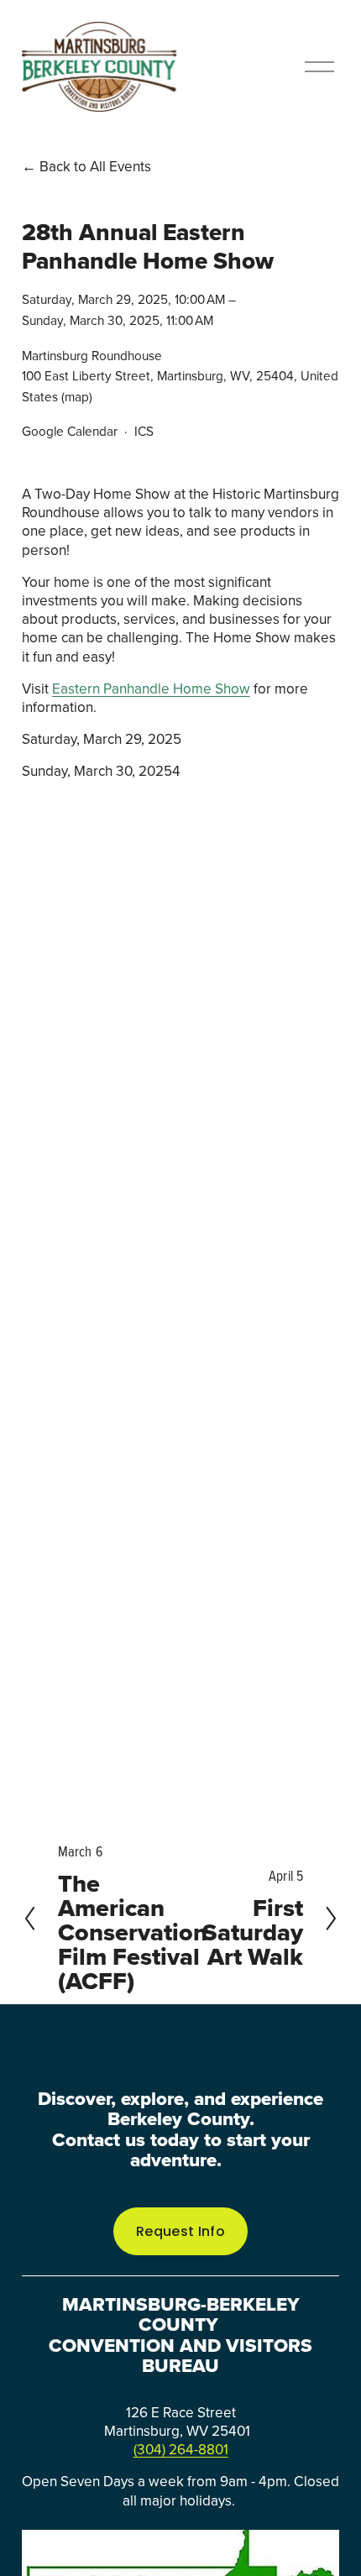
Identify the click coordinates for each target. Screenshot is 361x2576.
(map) (77, 396)
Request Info (180, 2231)
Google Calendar (70, 431)
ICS (144, 431)
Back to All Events (95, 166)
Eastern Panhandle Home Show (151, 689)
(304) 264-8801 (181, 2449)
